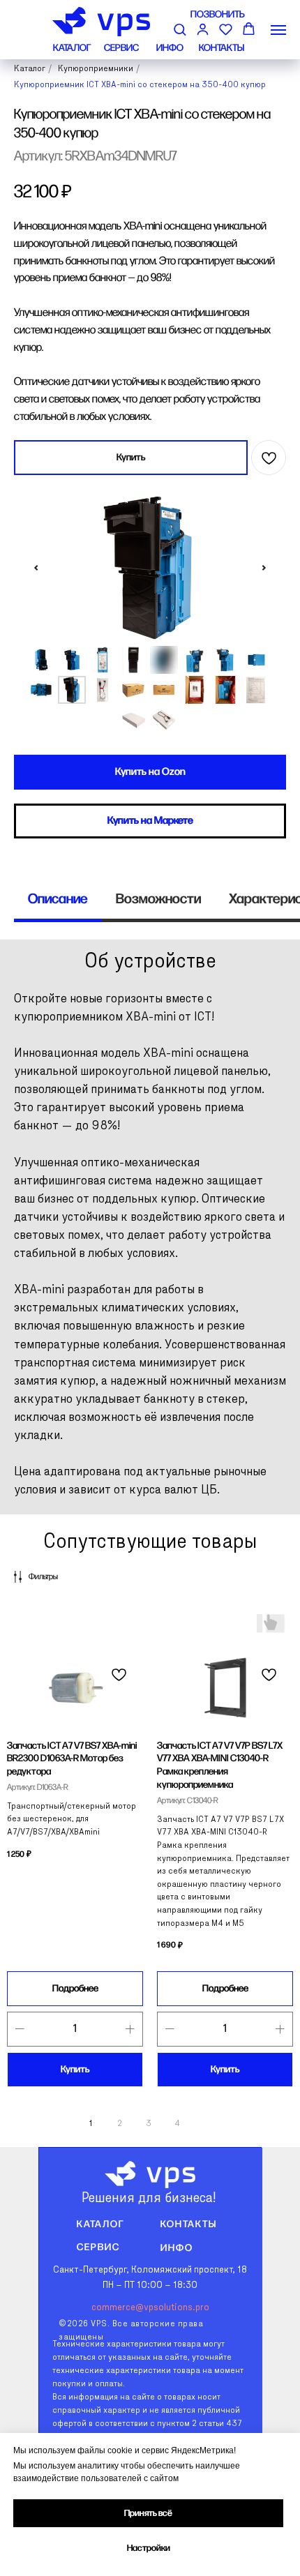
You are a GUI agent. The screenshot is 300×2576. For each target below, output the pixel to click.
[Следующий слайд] (264, 568)
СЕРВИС (121, 48)
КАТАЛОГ (72, 48)
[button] (180, 29)
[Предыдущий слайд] (36, 568)
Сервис (98, 2247)
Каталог (100, 2224)
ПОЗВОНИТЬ (218, 14)
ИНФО (170, 48)
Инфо (177, 2248)
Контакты (189, 2224)
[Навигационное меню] (278, 30)
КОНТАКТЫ (222, 48)
